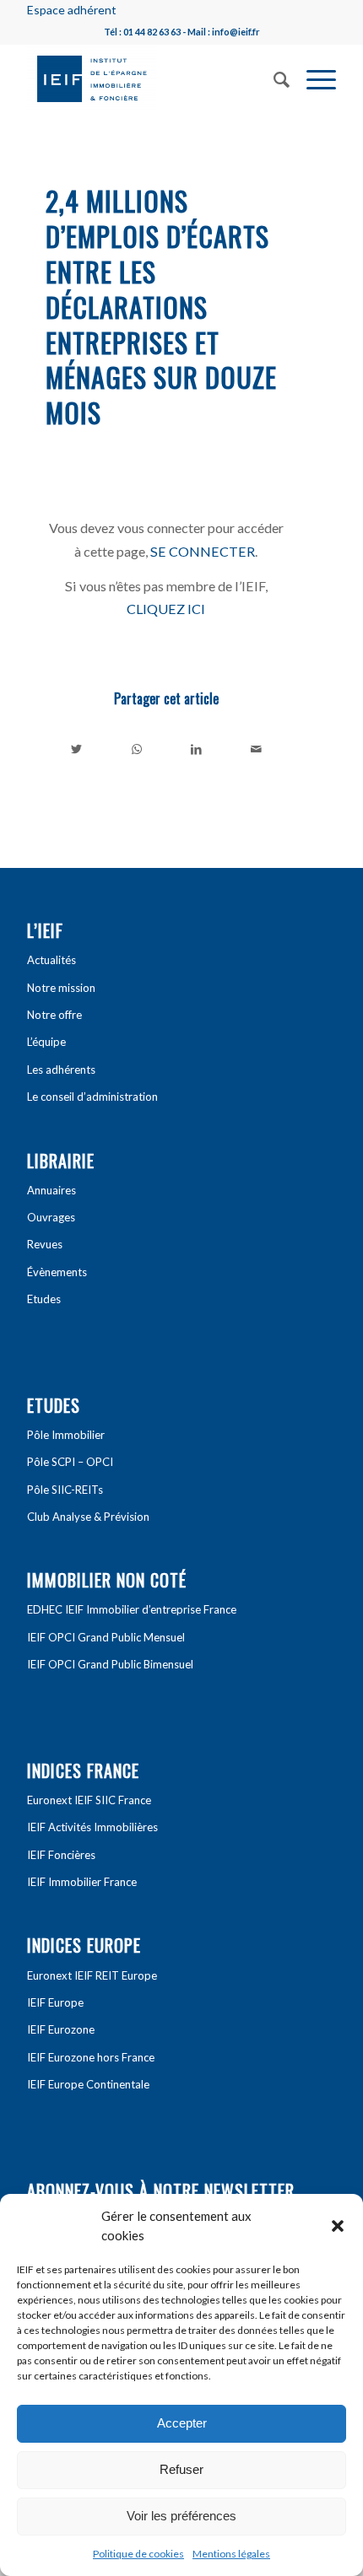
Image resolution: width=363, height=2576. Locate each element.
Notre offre (54, 1015)
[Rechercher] (273, 78)
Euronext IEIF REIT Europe (92, 1975)
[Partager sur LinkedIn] (197, 749)
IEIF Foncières (61, 1855)
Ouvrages (51, 1217)
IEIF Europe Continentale (88, 2084)
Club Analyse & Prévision (88, 1517)
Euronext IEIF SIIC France (89, 1800)
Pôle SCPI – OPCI (70, 1462)
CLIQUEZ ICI (166, 609)
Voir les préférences (181, 2516)
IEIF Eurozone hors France (91, 2057)
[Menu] (313, 78)
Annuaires (51, 1190)
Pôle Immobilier (66, 1435)
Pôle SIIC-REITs (65, 1490)
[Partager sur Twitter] (76, 749)
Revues (45, 1244)
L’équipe (46, 1042)
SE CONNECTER (203, 551)
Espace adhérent (72, 10)
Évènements (57, 1272)
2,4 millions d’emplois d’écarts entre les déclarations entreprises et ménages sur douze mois (161, 306)
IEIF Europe (55, 2002)
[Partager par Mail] (256, 749)
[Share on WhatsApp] (137, 749)
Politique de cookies (138, 2554)
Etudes (44, 1299)
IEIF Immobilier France (82, 1882)
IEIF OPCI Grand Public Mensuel (106, 1637)
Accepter (182, 2423)
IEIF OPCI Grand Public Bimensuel (110, 1664)
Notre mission (61, 988)
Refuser (181, 2469)
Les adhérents (61, 1070)
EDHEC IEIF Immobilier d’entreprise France (132, 1609)
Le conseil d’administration (92, 1097)
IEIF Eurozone (61, 2029)
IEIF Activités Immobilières (92, 1827)
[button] (338, 2226)
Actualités (51, 960)
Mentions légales (231, 2554)
